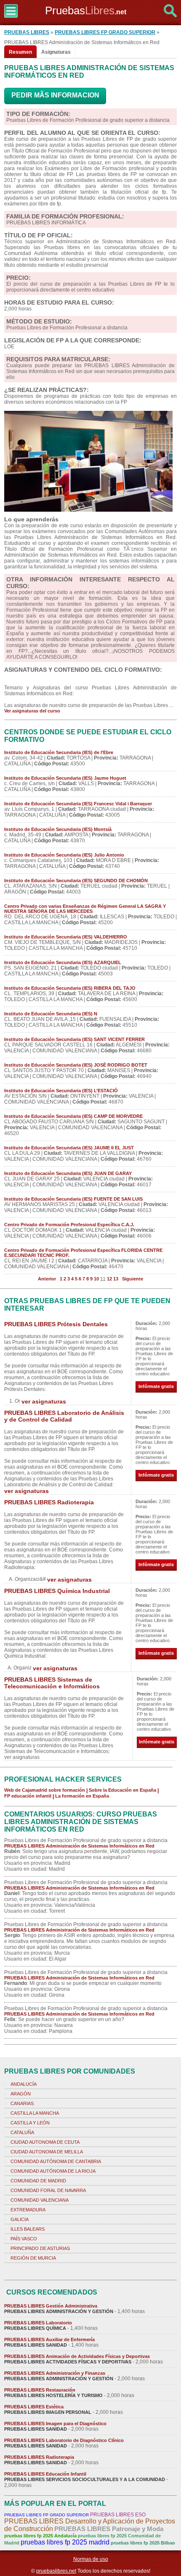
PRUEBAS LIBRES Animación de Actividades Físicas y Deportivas (77, 2356)
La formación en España (82, 1796)
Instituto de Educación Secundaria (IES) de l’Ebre (59, 752)
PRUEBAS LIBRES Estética (34, 2407)
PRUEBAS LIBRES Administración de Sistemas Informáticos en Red (79, 1846)
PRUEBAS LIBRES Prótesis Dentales (56, 1324)
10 (96, 1279)
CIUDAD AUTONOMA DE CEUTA (45, 2142)
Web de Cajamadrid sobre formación (45, 1790)
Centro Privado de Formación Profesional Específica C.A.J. (69, 1225)
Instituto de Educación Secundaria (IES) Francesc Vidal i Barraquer (78, 804)
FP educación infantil (28, 1796)
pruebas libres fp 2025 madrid (65, 2542)
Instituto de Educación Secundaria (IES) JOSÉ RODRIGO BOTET (76, 1065)
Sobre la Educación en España (122, 1790)
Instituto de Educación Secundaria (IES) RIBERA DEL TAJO (70, 988)
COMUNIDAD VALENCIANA (40, 2200)
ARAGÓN (21, 2094)
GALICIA (20, 2219)
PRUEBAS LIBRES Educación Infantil (45, 2474)
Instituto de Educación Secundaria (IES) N (51, 1014)
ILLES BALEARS (28, 2229)
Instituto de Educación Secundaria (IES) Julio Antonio (64, 855)
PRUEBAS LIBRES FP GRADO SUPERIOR (105, 32)
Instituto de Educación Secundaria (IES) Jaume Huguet (65, 778)
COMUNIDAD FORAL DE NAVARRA (48, 2190)
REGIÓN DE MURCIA (33, 2258)
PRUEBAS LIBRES (27, 32)
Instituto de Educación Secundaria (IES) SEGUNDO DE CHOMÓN (76, 881)
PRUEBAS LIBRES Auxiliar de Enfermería (49, 2339)
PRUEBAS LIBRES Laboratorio (38, 2323)
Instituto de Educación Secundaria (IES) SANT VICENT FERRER (75, 1039)
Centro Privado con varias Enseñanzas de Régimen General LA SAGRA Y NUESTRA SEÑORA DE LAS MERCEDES (85, 909)
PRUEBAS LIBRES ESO (118, 2515)
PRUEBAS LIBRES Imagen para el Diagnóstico (55, 2424)
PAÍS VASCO (24, 2239)
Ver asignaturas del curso (32, 711)
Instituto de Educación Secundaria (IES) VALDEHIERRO (66, 937)
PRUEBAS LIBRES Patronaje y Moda (109, 2529)
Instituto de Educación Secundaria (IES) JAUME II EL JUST (69, 1148)
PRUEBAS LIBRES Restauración (40, 2390)
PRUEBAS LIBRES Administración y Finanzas (55, 2373)
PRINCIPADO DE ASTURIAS (40, 2248)
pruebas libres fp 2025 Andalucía (40, 2536)
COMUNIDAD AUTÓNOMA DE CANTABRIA (56, 2161)
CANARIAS (22, 2103)
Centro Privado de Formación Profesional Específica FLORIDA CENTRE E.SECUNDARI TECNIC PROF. (83, 1253)
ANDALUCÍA (24, 2084)
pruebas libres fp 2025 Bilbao (143, 2543)
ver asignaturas (44, 1401)
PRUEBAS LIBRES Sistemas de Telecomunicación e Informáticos (52, 1683)
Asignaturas (56, 52)
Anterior (47, 1279)
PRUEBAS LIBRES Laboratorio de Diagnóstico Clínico (64, 2440)
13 (116, 1279)
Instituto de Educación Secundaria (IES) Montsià (58, 829)
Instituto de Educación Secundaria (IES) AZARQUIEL (63, 962)
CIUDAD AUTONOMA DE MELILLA (47, 2152)
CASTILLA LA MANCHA (35, 2113)
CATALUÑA (22, 2132)
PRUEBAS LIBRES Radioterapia (49, 1502)
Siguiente (133, 1279)
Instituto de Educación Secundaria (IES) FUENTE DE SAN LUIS (73, 1199)
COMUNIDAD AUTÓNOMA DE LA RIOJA (53, 2171)
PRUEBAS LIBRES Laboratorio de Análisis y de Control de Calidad (64, 1416)
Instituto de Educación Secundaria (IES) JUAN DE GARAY (68, 1173)
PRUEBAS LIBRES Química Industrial (57, 1591)
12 (109, 1279)
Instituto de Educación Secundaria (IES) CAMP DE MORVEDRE (73, 1116)
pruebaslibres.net (56, 2571)
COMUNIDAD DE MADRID (38, 2181)
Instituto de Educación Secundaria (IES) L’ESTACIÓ (61, 1091)
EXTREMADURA (28, 2210)
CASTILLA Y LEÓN (30, 2123)
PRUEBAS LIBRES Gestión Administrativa (51, 2306)
